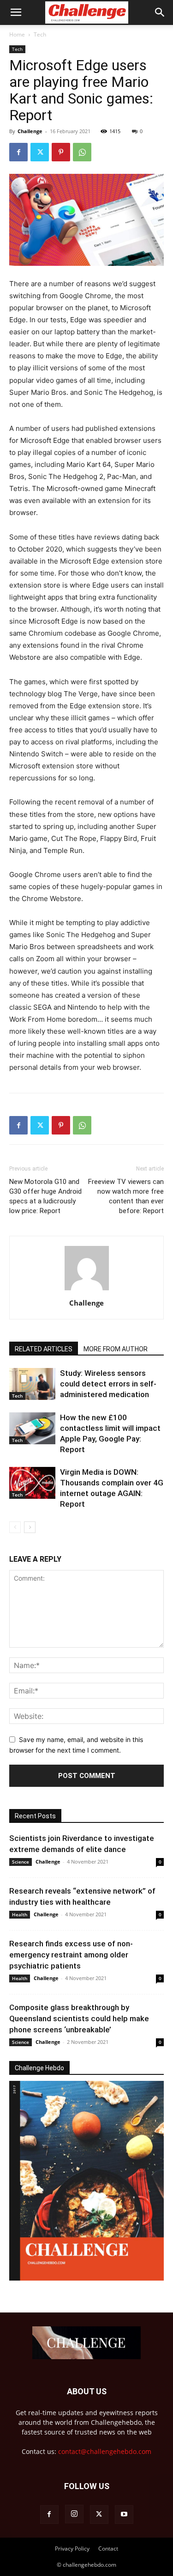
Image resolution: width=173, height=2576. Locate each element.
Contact (108, 2548)
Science (21, 1862)
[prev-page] (15, 1527)
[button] (16, 12)
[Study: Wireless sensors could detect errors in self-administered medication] (32, 1384)
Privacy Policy (72, 2548)
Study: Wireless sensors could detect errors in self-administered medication (108, 1384)
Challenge (30, 131)
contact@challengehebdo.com (105, 2451)
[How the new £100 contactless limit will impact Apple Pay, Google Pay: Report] (32, 1428)
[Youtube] (124, 2515)
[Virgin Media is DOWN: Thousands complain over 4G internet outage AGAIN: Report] (32, 1483)
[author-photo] (87, 1290)
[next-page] (30, 1527)
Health (20, 1914)
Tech (40, 34)
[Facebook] (18, 152)
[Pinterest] (61, 152)
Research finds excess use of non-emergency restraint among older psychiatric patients (71, 1955)
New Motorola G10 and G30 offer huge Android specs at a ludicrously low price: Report (45, 1196)
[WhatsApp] (82, 152)
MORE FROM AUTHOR (116, 1349)
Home (17, 34)
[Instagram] (74, 2514)
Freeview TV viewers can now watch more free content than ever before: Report (126, 1196)
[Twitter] (40, 152)
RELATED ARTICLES (44, 1349)
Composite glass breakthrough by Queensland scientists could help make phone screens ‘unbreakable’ (79, 2018)
